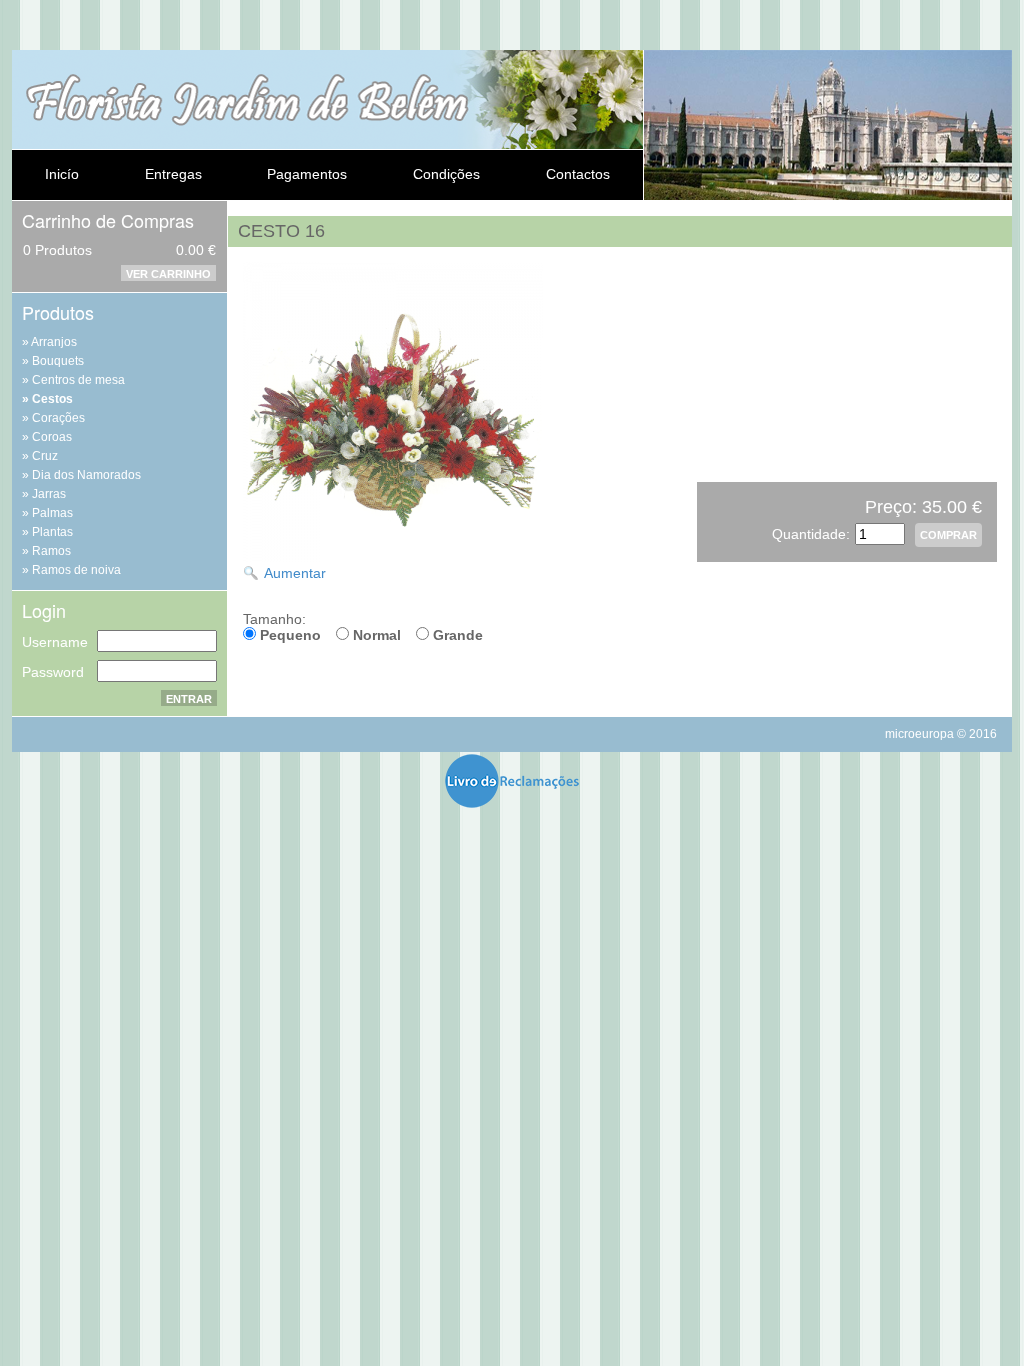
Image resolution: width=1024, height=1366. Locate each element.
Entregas (173, 174)
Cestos (52, 399)
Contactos (578, 174)
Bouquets (58, 361)
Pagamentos (307, 174)
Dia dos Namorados (86, 475)
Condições (446, 174)
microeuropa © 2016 (941, 734)
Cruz (45, 456)
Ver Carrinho (168, 274)
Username (55, 642)
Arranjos (54, 342)
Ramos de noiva (76, 570)
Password (53, 672)
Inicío (62, 174)
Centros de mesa (78, 380)
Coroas (52, 437)
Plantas (52, 532)
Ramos (51, 551)
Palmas (52, 513)
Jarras (49, 494)
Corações (58, 418)
